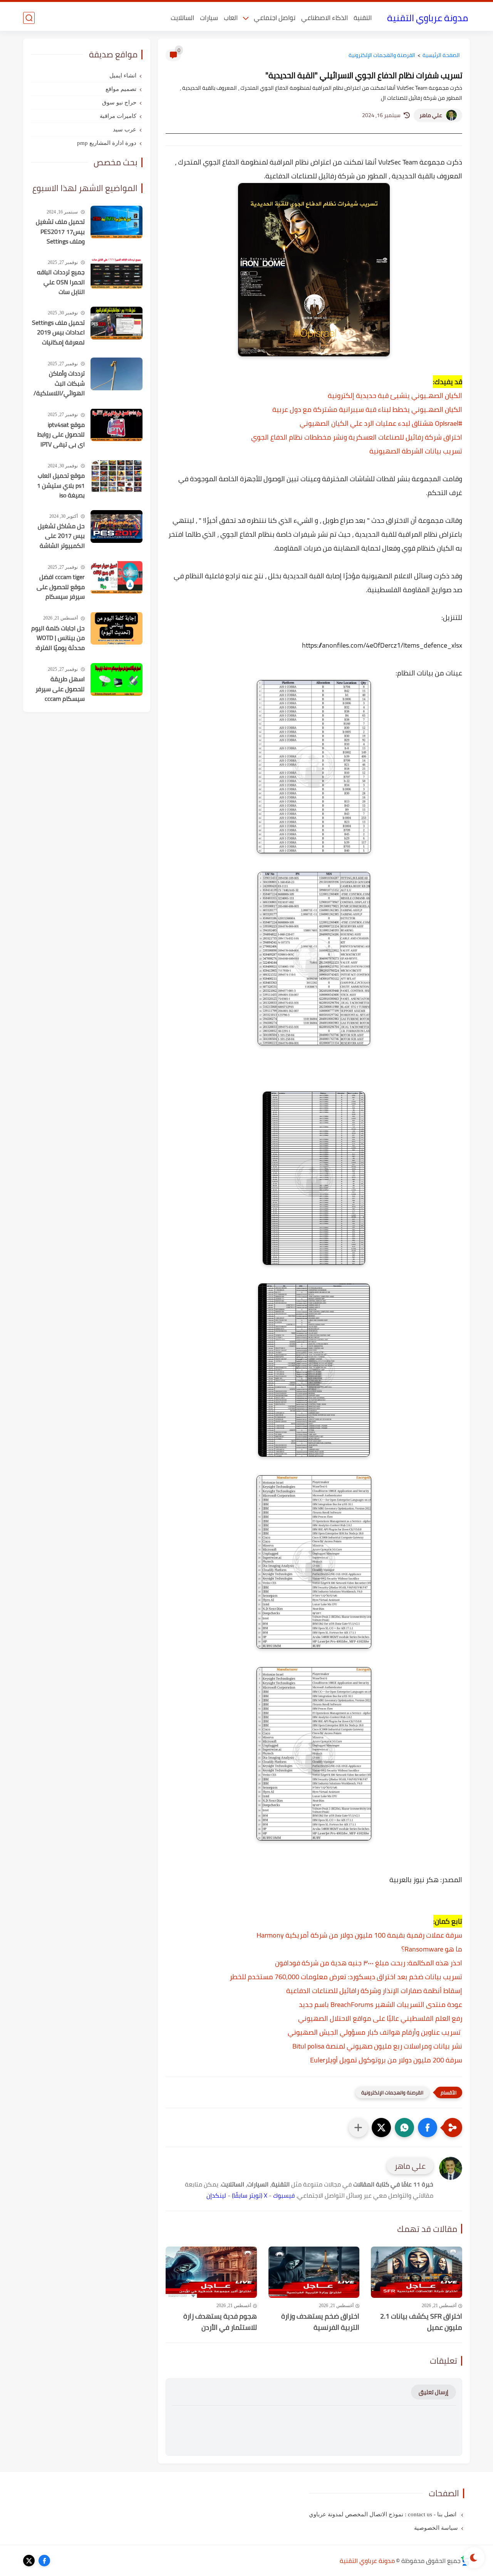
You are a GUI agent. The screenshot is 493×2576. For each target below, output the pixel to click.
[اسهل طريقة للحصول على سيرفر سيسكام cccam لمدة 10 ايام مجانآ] (117, 679)
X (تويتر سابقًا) (250, 2195)
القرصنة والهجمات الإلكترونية (382, 55)
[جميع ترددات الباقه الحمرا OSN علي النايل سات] (117, 273)
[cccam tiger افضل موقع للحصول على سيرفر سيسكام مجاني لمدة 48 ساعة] (117, 577)
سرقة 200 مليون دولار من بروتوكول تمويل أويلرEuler (386, 2060)
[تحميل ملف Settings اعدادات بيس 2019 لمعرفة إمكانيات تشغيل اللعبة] (117, 323)
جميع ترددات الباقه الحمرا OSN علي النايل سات (61, 282)
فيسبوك (284, 2195)
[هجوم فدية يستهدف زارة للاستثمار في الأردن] (211, 2272)
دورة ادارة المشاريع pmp (107, 143)
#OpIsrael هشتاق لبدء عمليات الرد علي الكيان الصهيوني (381, 423)
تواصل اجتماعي (275, 18)
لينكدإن (216, 2195)
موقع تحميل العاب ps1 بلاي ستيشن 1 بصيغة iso (61, 486)
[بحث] (29, 18)
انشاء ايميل (123, 76)
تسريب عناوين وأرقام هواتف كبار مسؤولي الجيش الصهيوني (374, 2032)
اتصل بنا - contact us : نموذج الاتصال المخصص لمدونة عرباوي (383, 2514)
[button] (428, 2128)
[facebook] (44, 2561)
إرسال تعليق (433, 2392)
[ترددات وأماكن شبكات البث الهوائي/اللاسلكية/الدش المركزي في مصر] (117, 374)
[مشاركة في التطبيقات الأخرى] (358, 2128)
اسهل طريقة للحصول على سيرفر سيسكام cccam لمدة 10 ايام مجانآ (60, 689)
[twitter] (29, 2561)
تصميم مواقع (121, 89)
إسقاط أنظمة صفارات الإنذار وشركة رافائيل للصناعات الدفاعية (374, 1991)
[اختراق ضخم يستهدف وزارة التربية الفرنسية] (314, 2272)
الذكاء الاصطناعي (324, 18)
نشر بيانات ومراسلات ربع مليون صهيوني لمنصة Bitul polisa (377, 2046)
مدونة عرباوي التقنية (428, 18)
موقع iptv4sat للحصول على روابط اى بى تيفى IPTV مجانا (61, 435)
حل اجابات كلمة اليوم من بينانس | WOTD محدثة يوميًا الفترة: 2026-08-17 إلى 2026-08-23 (58, 638)
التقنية (363, 18)
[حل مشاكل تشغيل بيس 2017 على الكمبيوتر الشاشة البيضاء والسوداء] (117, 526)
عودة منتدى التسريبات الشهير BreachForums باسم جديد (381, 2004)
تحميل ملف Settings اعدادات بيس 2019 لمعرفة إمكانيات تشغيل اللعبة (58, 333)
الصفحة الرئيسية (441, 55)
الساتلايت (182, 18)
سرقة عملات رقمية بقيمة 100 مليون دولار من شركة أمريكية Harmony (359, 1935)
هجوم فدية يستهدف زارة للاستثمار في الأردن (220, 2322)
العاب (231, 18)
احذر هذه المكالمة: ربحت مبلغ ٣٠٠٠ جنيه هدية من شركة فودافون (369, 1963)
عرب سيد (125, 129)
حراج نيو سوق (119, 102)
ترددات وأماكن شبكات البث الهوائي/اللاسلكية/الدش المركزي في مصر (59, 384)
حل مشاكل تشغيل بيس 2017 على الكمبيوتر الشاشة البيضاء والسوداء (61, 536)
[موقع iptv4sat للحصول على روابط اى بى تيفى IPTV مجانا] (117, 425)
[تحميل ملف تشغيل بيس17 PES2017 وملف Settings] (117, 222)
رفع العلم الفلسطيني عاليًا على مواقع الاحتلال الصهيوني (380, 2018)
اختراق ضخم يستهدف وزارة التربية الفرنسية (320, 2322)
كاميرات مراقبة (118, 116)
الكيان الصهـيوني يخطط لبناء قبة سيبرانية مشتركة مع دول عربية (367, 409)
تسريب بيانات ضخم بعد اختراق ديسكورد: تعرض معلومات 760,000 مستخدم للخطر (346, 1977)
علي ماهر (431, 115)
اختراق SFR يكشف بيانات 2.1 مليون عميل (421, 2322)
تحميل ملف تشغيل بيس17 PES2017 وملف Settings (60, 232)
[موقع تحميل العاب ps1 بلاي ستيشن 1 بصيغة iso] (117, 476)
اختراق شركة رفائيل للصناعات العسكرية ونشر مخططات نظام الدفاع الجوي (357, 437)
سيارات (209, 18)
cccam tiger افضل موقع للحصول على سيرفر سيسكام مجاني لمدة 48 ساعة (61, 587)
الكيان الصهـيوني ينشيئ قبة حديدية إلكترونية (395, 395)
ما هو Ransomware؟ (432, 1949)
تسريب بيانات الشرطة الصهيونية (416, 451)
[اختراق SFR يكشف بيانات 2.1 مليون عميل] (417, 2272)
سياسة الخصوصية (436, 2528)
